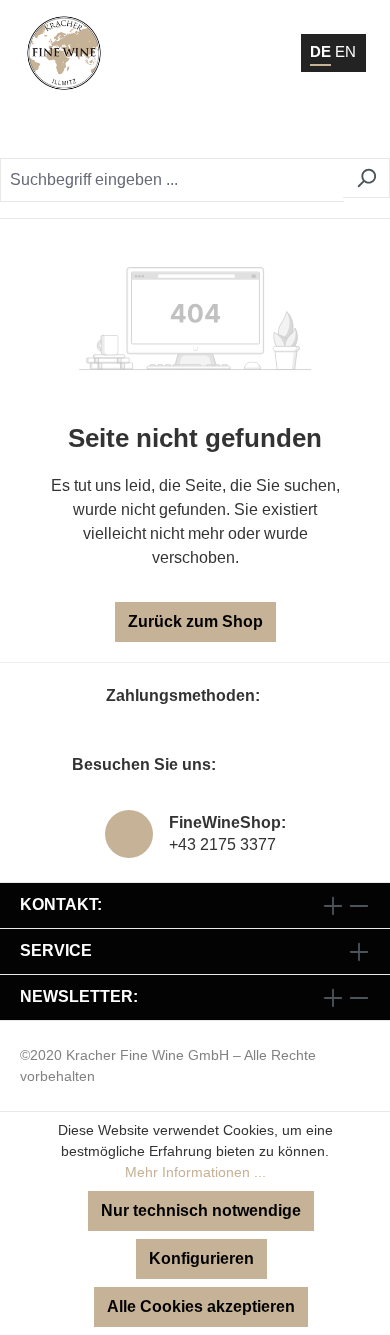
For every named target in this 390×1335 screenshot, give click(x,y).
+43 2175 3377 (222, 844)
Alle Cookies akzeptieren (201, 1306)
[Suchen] (366, 178)
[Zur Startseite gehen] (64, 53)
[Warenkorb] (305, 130)
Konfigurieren (201, 1258)
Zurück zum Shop (195, 621)
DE (320, 51)
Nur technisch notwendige (201, 1210)
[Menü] (348, 130)
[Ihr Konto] (254, 130)
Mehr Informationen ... (195, 1172)
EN (345, 51)
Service (56, 950)
